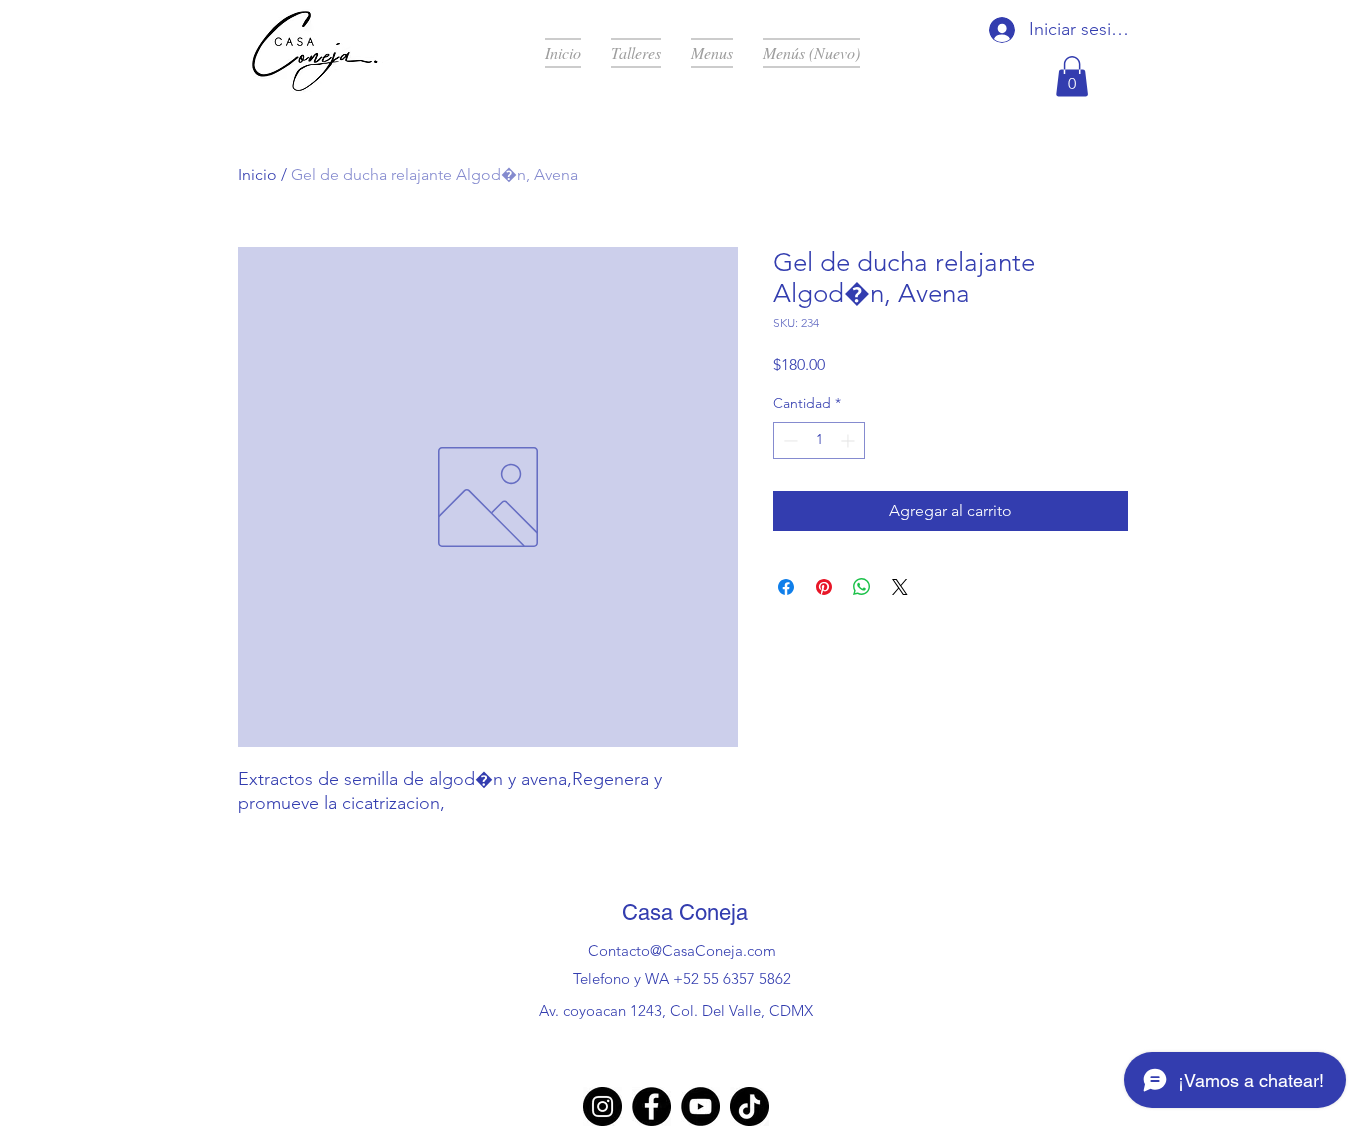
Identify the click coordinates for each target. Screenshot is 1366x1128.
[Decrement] (788, 440)
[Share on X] (900, 587)
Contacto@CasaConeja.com (682, 950)
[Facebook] (651, 1106)
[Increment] (849, 440)
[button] (1072, 76)
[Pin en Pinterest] (824, 587)
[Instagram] (602, 1106)
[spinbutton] (819, 440)
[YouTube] (700, 1106)
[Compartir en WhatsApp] (862, 587)
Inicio (257, 174)
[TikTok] (749, 1106)
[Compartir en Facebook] (786, 587)
